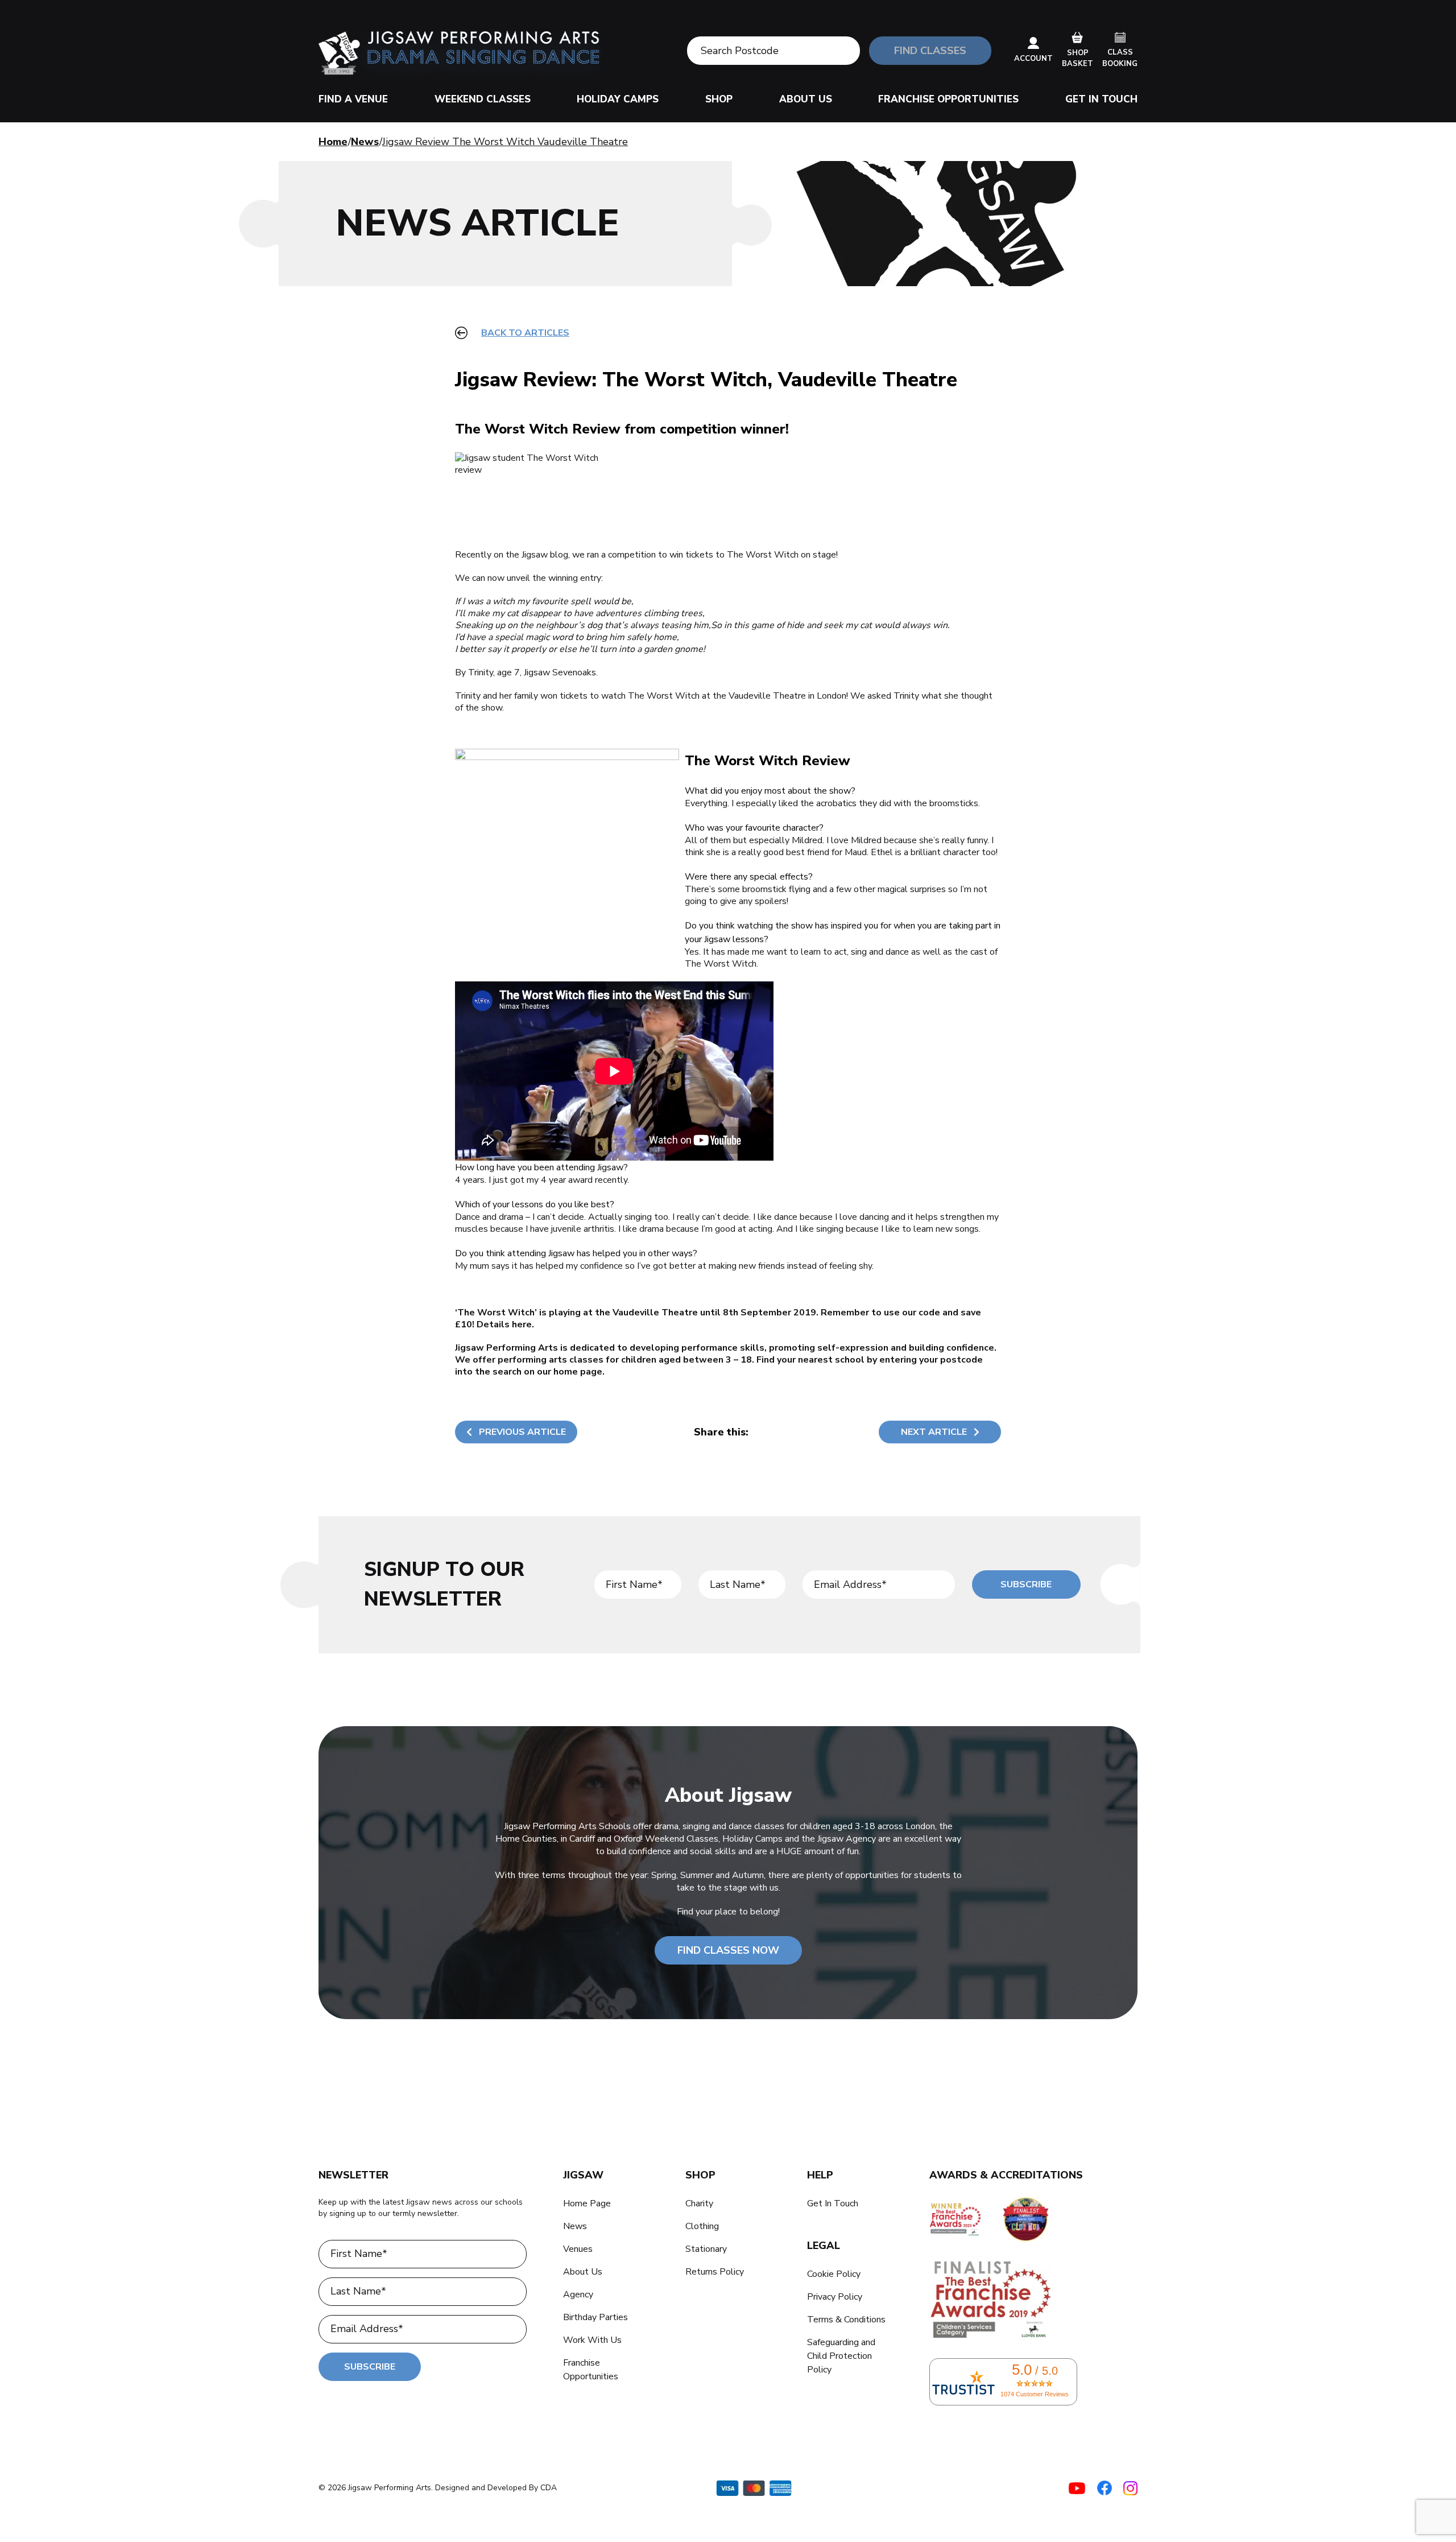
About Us (806, 99)
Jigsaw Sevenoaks (560, 672)
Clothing (702, 2226)
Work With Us (592, 2340)
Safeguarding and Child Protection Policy (841, 2356)
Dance (468, 1217)
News (365, 142)
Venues (578, 2249)
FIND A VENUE (353, 99)
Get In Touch (1101, 99)
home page (578, 1372)
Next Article (934, 1432)
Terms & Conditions (846, 2320)
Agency (578, 2295)
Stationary (706, 2249)
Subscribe (1026, 1584)
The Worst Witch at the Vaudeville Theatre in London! (738, 696)
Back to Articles (525, 333)
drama (511, 1217)
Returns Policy (715, 2272)
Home (333, 142)
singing (638, 1217)
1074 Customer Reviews (1035, 2394)
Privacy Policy (835, 2297)
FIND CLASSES (930, 51)
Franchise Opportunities (948, 99)
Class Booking (1120, 58)
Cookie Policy (834, 2274)
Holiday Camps (618, 99)
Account (1033, 59)
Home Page (587, 2203)
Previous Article (522, 1432)
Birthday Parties (595, 2317)
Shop (719, 99)
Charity (699, 2203)
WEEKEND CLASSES (483, 99)
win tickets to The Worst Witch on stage (753, 555)
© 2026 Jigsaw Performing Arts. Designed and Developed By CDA (438, 2488)
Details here (504, 1324)
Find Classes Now (728, 1950)
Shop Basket (1077, 59)
